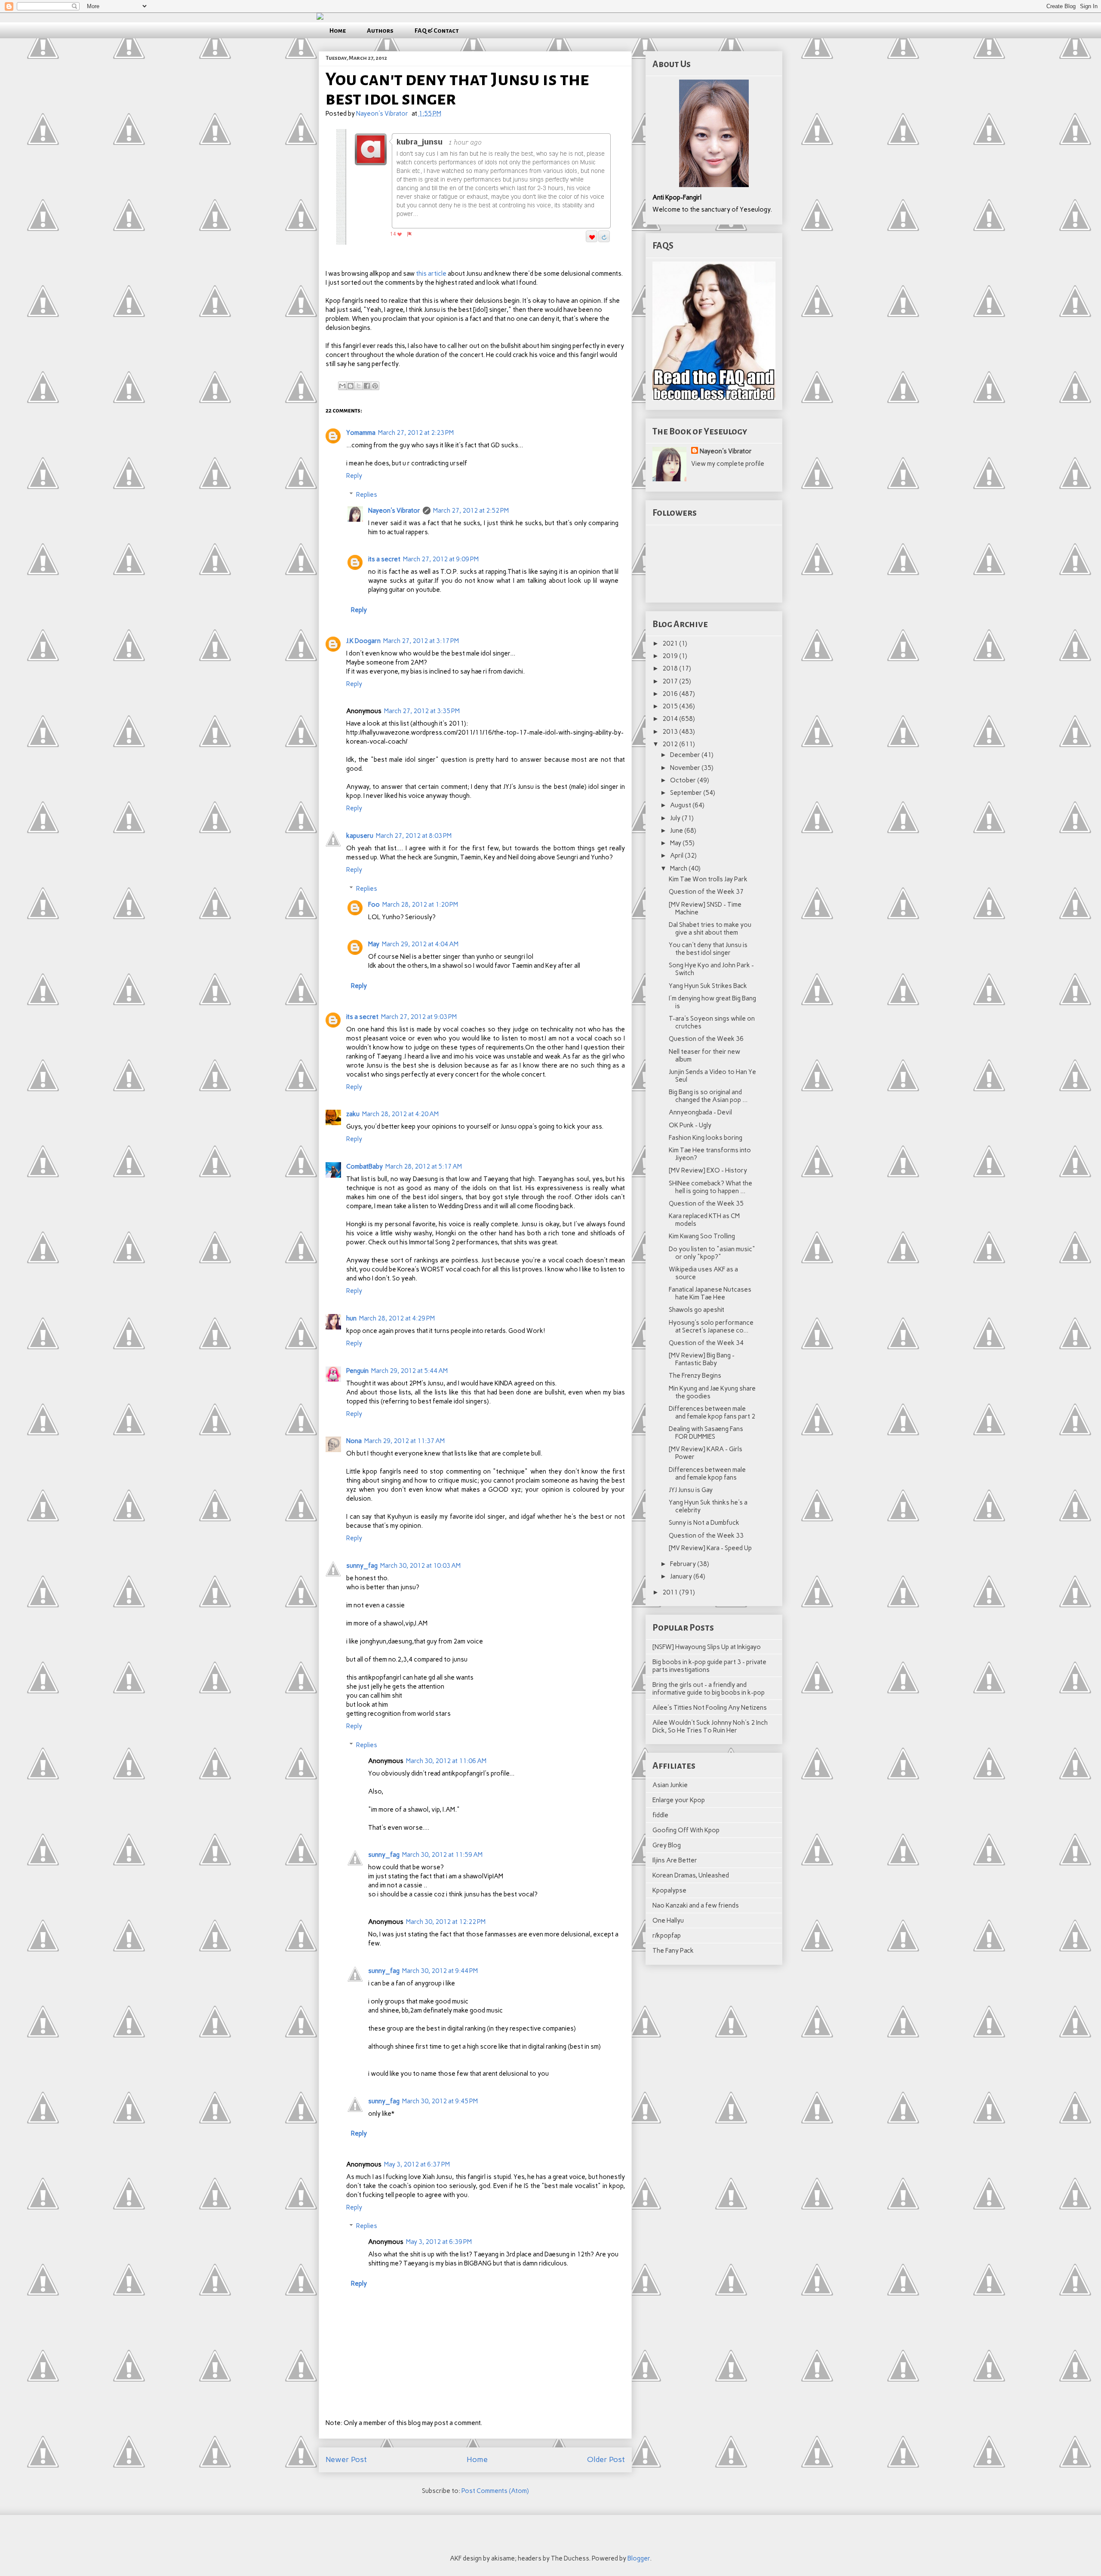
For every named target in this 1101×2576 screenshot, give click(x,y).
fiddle (660, 1815)
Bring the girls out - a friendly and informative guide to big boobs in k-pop (709, 1689)
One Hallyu (668, 1920)
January (682, 1576)
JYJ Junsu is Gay (691, 1490)
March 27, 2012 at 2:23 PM (416, 433)
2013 (671, 732)
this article (431, 274)
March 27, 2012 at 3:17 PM (421, 641)
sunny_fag (362, 1566)
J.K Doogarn (363, 641)
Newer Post (346, 2459)
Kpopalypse (669, 1890)
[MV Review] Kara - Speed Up (710, 1548)
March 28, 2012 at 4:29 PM (397, 1318)
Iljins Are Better (675, 1860)
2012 (671, 744)
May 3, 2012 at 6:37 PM (417, 2164)
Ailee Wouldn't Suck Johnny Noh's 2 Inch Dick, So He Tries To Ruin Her (710, 1727)
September (687, 793)
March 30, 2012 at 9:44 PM (440, 1971)
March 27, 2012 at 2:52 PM (471, 511)
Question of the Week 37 (706, 892)
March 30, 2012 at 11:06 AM (446, 1761)
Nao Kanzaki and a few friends (696, 1905)
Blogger (639, 2558)
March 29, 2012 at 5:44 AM (409, 1371)
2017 (671, 681)
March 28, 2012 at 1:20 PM (420, 905)
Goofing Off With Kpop (686, 1830)
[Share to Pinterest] (375, 386)
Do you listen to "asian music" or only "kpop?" (712, 1253)
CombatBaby (364, 1166)
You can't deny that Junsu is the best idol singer (708, 949)
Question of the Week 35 (706, 1203)
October (684, 780)
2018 (671, 668)
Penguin (357, 1371)
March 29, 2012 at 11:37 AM (404, 1441)
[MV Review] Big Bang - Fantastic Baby (702, 1359)
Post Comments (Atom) (495, 2491)
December (686, 755)
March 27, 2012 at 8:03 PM (414, 836)
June (677, 831)
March (679, 868)
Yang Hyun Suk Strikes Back (708, 986)
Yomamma (361, 433)
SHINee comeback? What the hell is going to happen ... (710, 1187)
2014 (671, 719)
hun (351, 1318)
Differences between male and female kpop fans (707, 1474)
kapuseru (360, 836)
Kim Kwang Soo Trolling (702, 1236)
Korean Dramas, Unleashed (691, 1875)
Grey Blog (667, 1845)
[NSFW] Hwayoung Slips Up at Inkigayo (707, 1647)
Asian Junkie (670, 1785)
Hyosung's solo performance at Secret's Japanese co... (711, 1326)
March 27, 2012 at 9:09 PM (441, 559)
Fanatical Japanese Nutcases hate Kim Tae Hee (710, 1293)
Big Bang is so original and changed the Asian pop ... (708, 1096)
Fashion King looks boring (706, 1138)
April (677, 856)
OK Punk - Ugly (690, 1125)
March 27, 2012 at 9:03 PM (419, 1017)
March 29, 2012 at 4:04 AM (420, 944)
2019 (671, 656)
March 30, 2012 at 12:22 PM (446, 1922)
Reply (354, 476)
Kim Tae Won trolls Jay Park (708, 879)
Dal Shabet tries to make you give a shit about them (710, 929)
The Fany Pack (673, 1951)
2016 (671, 694)
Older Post (606, 2459)
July (676, 818)
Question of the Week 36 (706, 1039)
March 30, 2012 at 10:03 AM (420, 1566)
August (681, 805)
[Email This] (342, 386)
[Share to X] (359, 386)
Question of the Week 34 (706, 1343)
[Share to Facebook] (367, 386)
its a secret (384, 559)
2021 (671, 643)
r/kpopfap (667, 1936)
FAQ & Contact (437, 31)
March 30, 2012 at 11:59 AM (442, 1855)
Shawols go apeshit (697, 1310)
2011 (671, 1592)
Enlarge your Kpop (679, 1800)
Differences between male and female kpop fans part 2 (712, 1413)
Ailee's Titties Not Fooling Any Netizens (710, 1708)
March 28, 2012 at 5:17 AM (424, 1166)
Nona (354, 1441)
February (684, 1564)
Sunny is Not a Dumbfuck (704, 1523)
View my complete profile (728, 464)
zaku (353, 1114)
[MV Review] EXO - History (708, 1170)
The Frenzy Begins (695, 1376)
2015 (671, 706)
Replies (367, 495)
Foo (374, 905)
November (686, 768)
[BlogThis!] (351, 386)
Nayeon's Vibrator (394, 511)
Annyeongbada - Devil (700, 1112)
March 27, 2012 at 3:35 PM (422, 711)
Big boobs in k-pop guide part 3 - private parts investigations (709, 1666)
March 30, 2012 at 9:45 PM (440, 2101)
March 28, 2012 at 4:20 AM (400, 1114)
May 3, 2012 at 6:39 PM (439, 2242)
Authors (380, 31)
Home (338, 31)
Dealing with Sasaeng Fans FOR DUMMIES (706, 1433)
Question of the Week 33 (706, 1536)
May (374, 944)
